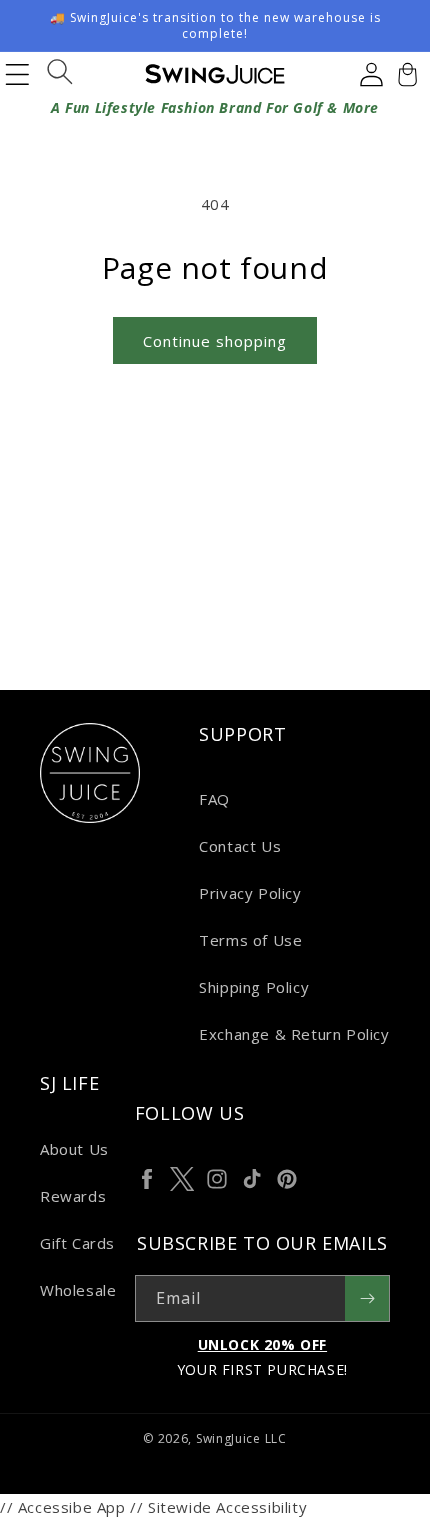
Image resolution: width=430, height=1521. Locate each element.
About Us (74, 1149)
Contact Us (240, 846)
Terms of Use (250, 940)
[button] (405, 74)
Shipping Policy (254, 987)
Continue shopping (215, 341)
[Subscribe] (367, 1298)
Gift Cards (77, 1243)
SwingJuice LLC (241, 1438)
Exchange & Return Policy (294, 1034)
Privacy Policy (250, 893)
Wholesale (78, 1290)
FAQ (214, 799)
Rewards (73, 1196)
